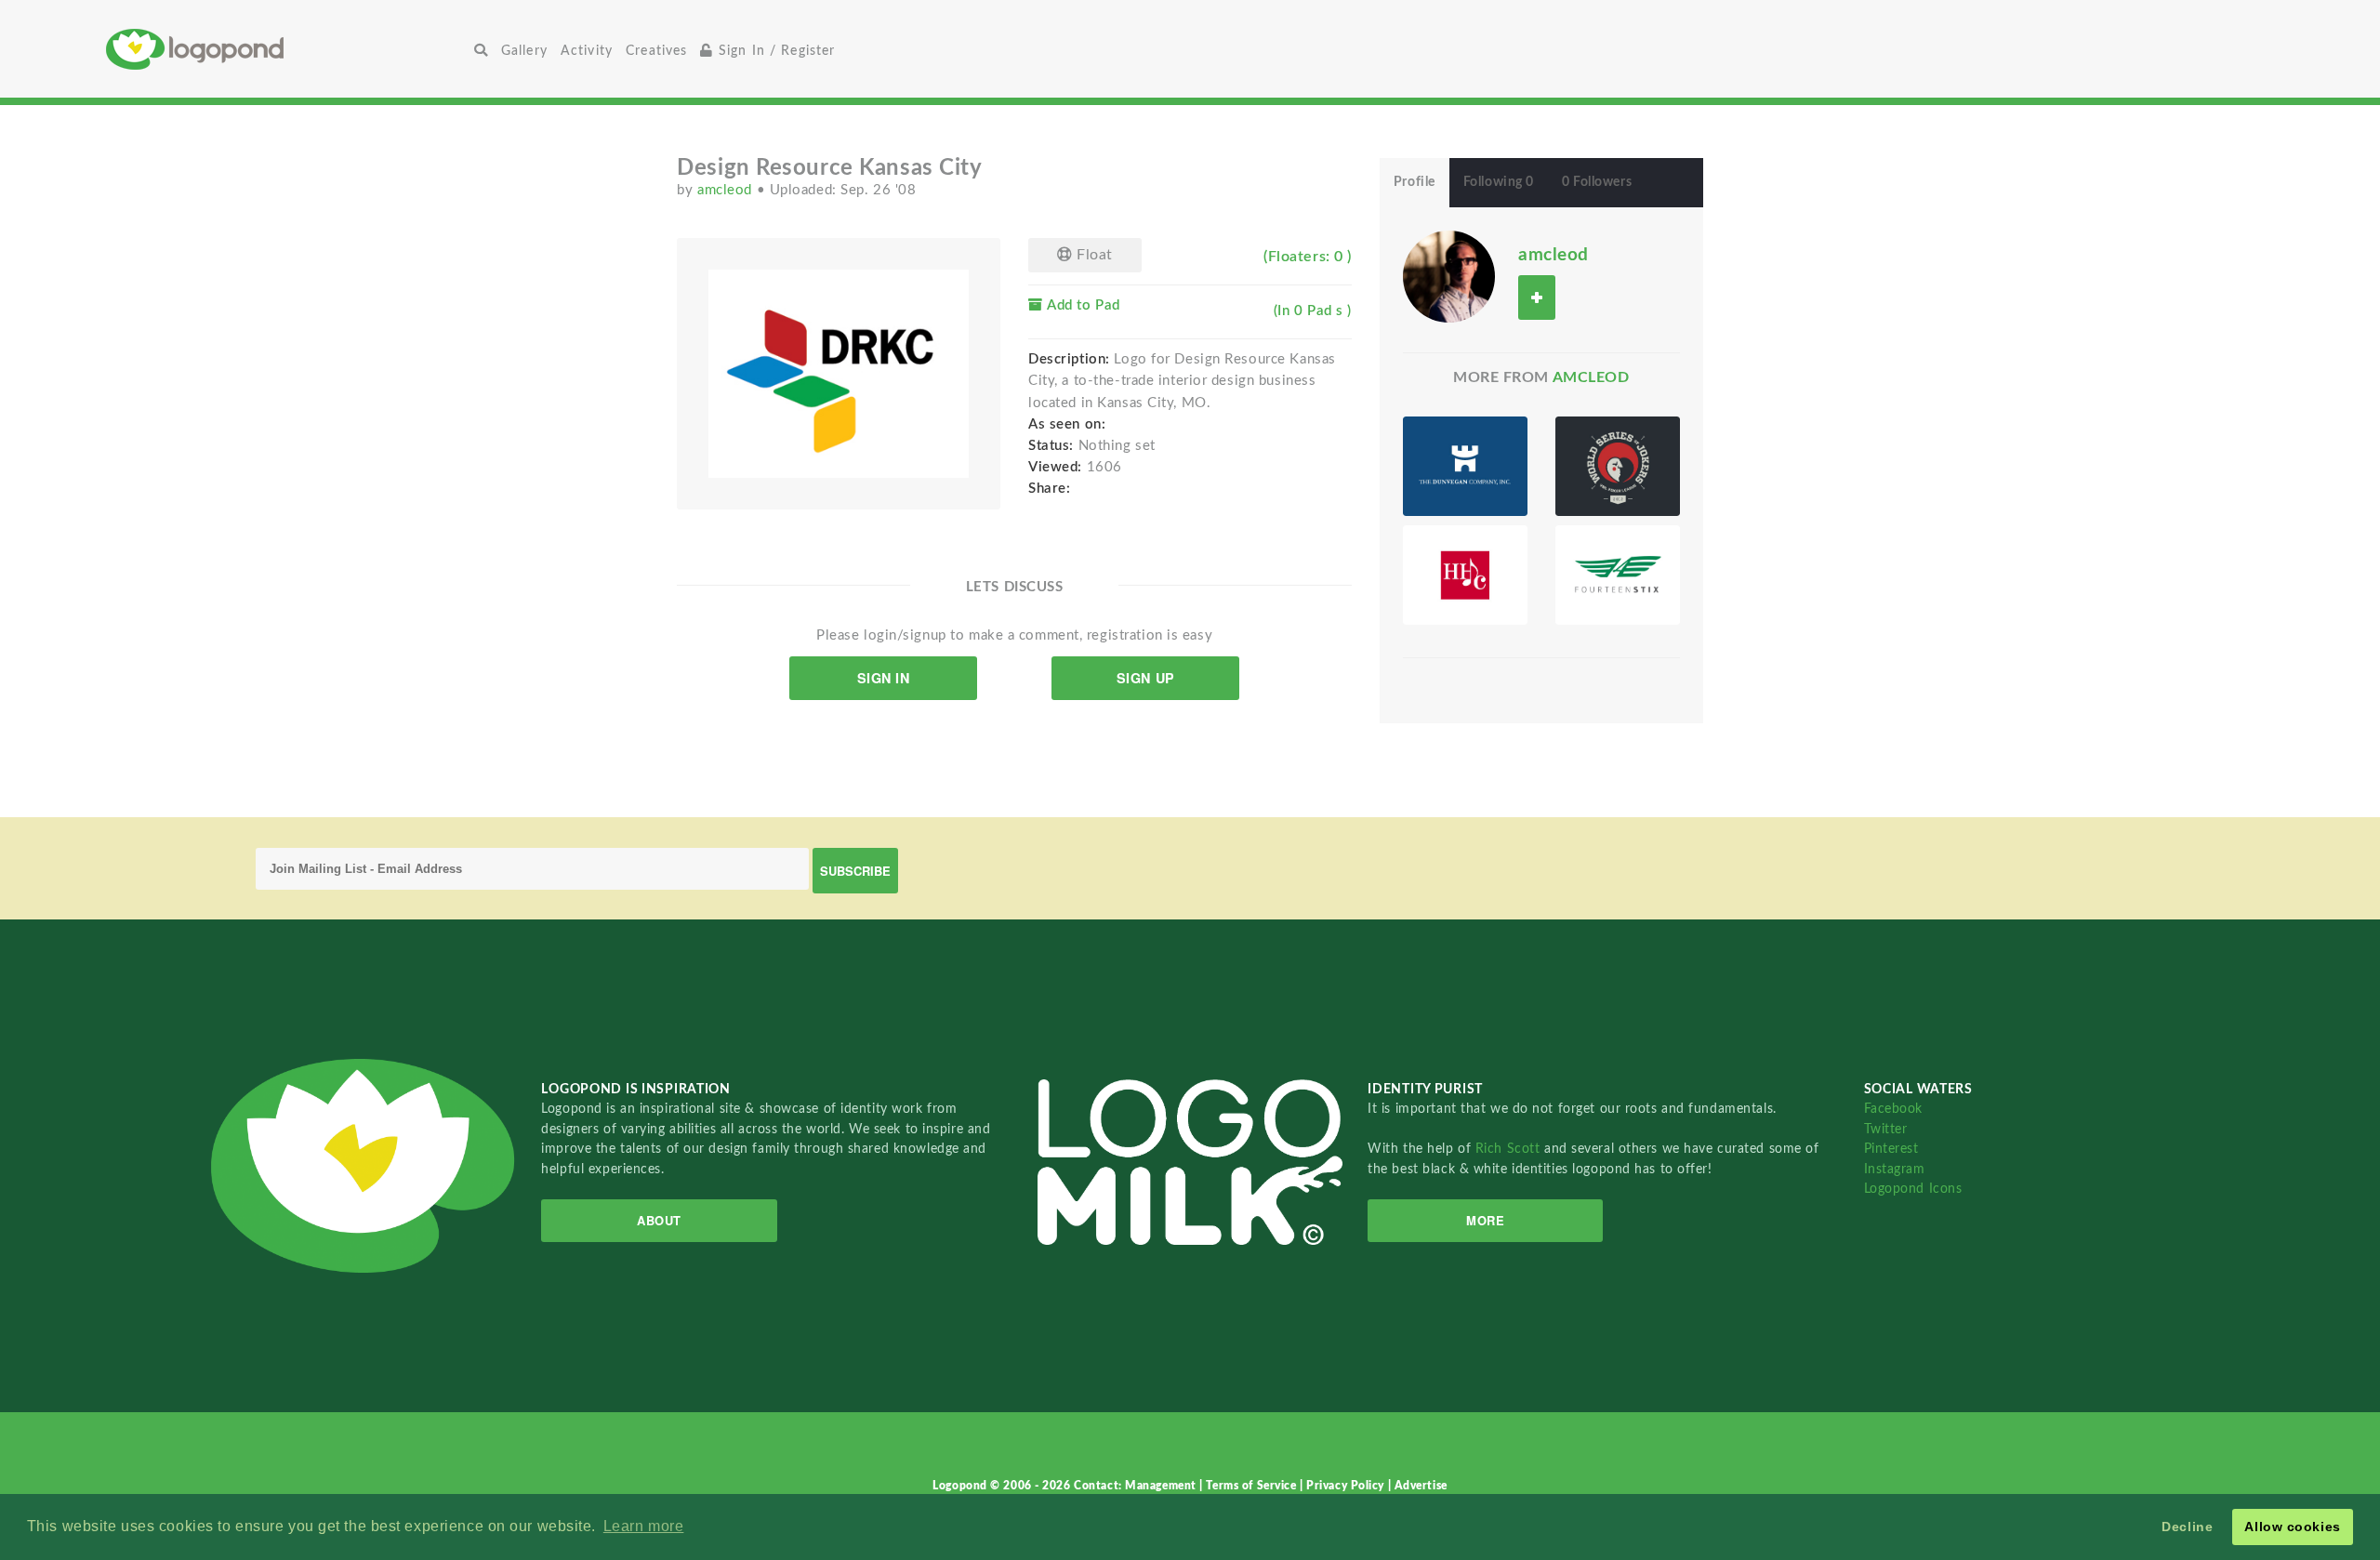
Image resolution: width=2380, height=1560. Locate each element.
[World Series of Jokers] (1618, 466)
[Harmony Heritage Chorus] (1465, 575)
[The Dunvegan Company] (1465, 466)
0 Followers (1597, 182)
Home (287, 49)
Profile (1415, 182)
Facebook (1893, 1109)
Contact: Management (1137, 1486)
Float (1093, 255)
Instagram (1895, 1169)
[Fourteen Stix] (1618, 575)
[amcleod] (1449, 276)
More (1485, 1220)
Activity (587, 51)
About (659, 1220)
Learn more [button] (644, 1526)
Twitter (1886, 1129)
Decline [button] (2187, 1527)
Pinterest (1891, 1149)
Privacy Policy (1347, 1486)
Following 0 (1499, 182)
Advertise (1421, 1486)
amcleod (727, 190)
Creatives (656, 51)
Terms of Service (1253, 1486)
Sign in (884, 678)
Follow (1537, 297)
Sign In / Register (775, 51)
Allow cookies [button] (2292, 1527)
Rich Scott (1510, 1149)
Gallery (524, 51)
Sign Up (1146, 678)
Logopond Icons (1913, 1189)
